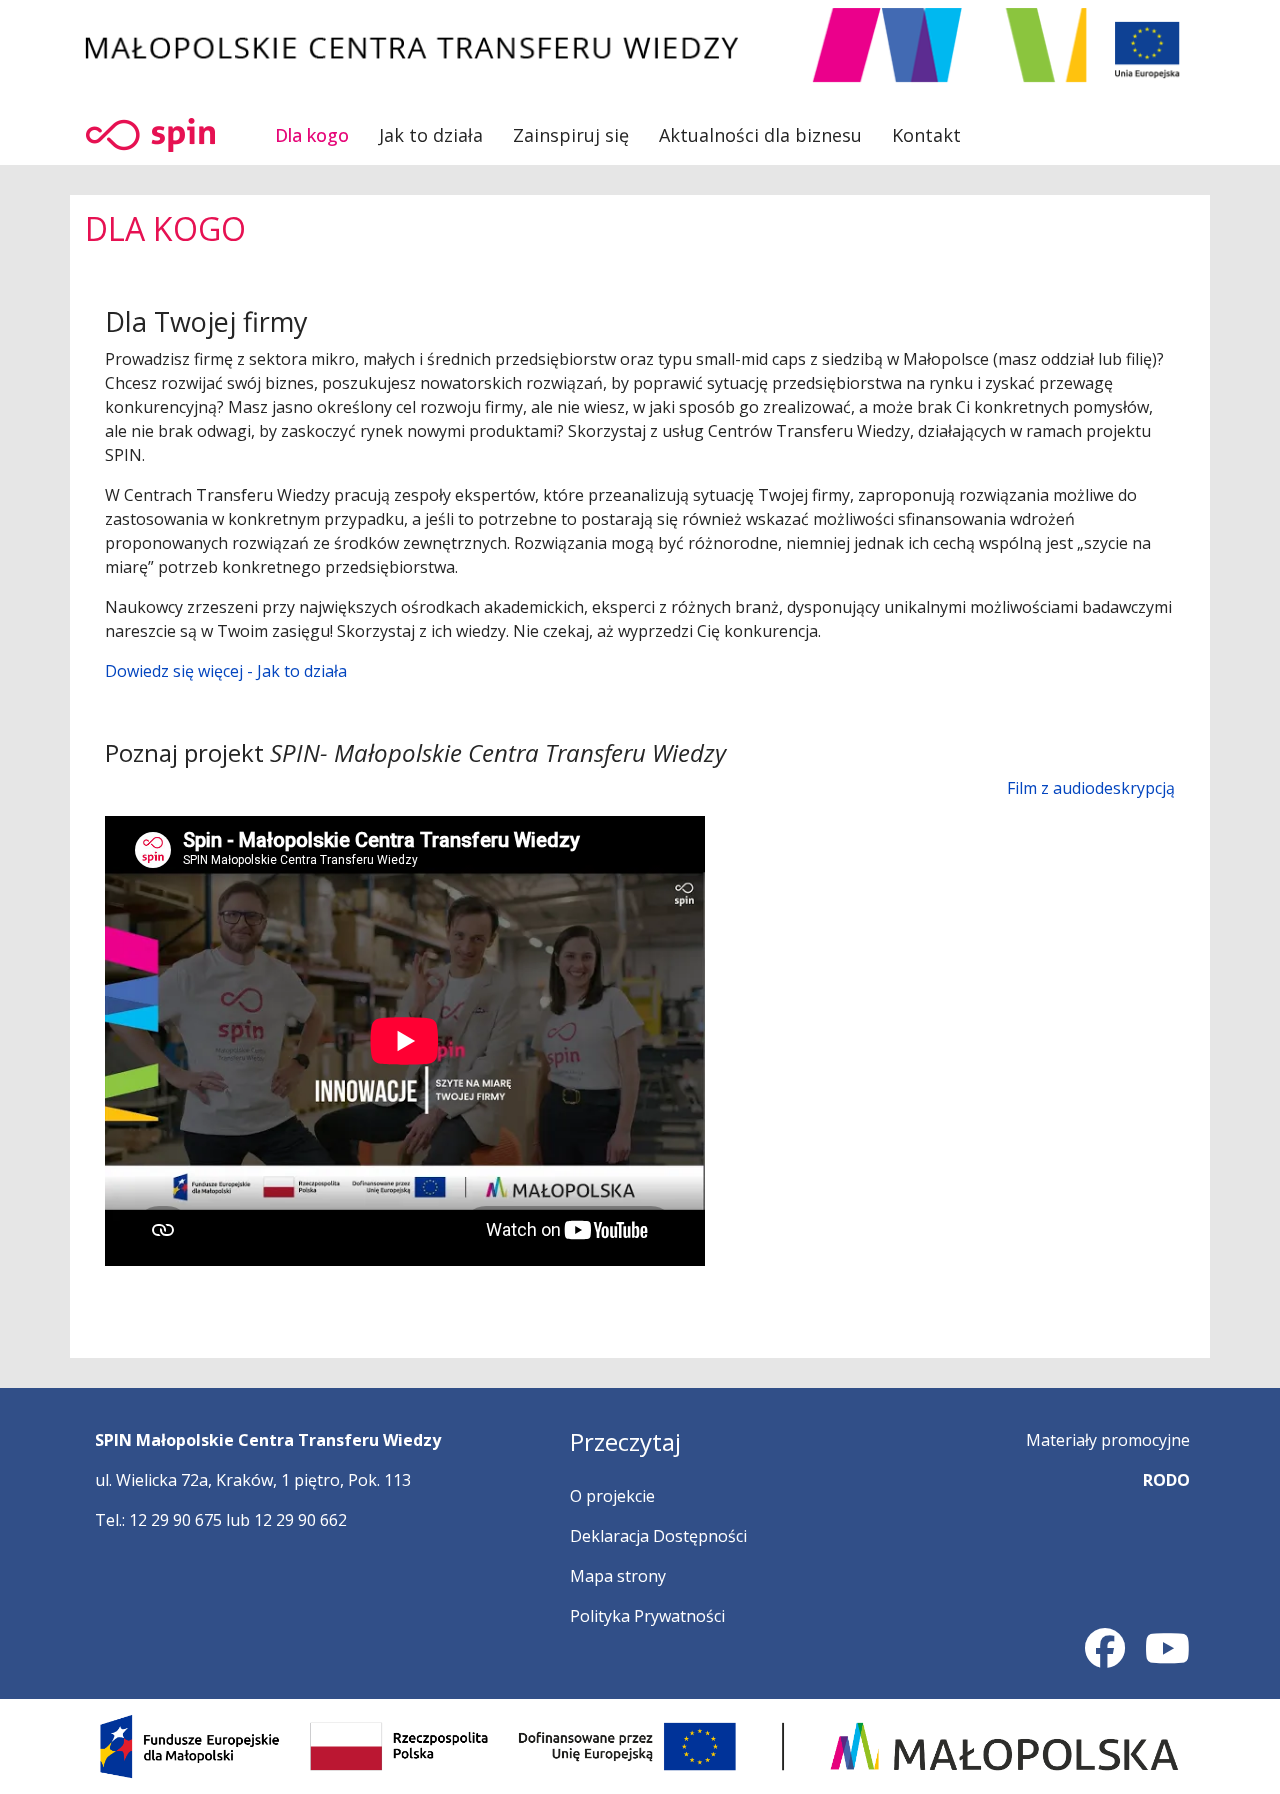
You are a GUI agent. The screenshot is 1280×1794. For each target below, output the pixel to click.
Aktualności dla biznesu (760, 135)
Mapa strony (618, 1576)
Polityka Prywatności (647, 1616)
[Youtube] (1167, 1657)
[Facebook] (1105, 1657)
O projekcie (612, 1496)
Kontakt (926, 135)
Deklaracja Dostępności (658, 1536)
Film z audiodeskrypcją (1091, 788)
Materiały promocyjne (1108, 1440)
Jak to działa (431, 135)
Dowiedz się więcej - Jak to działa (226, 671)
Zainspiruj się (571, 135)
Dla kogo (312, 135)
